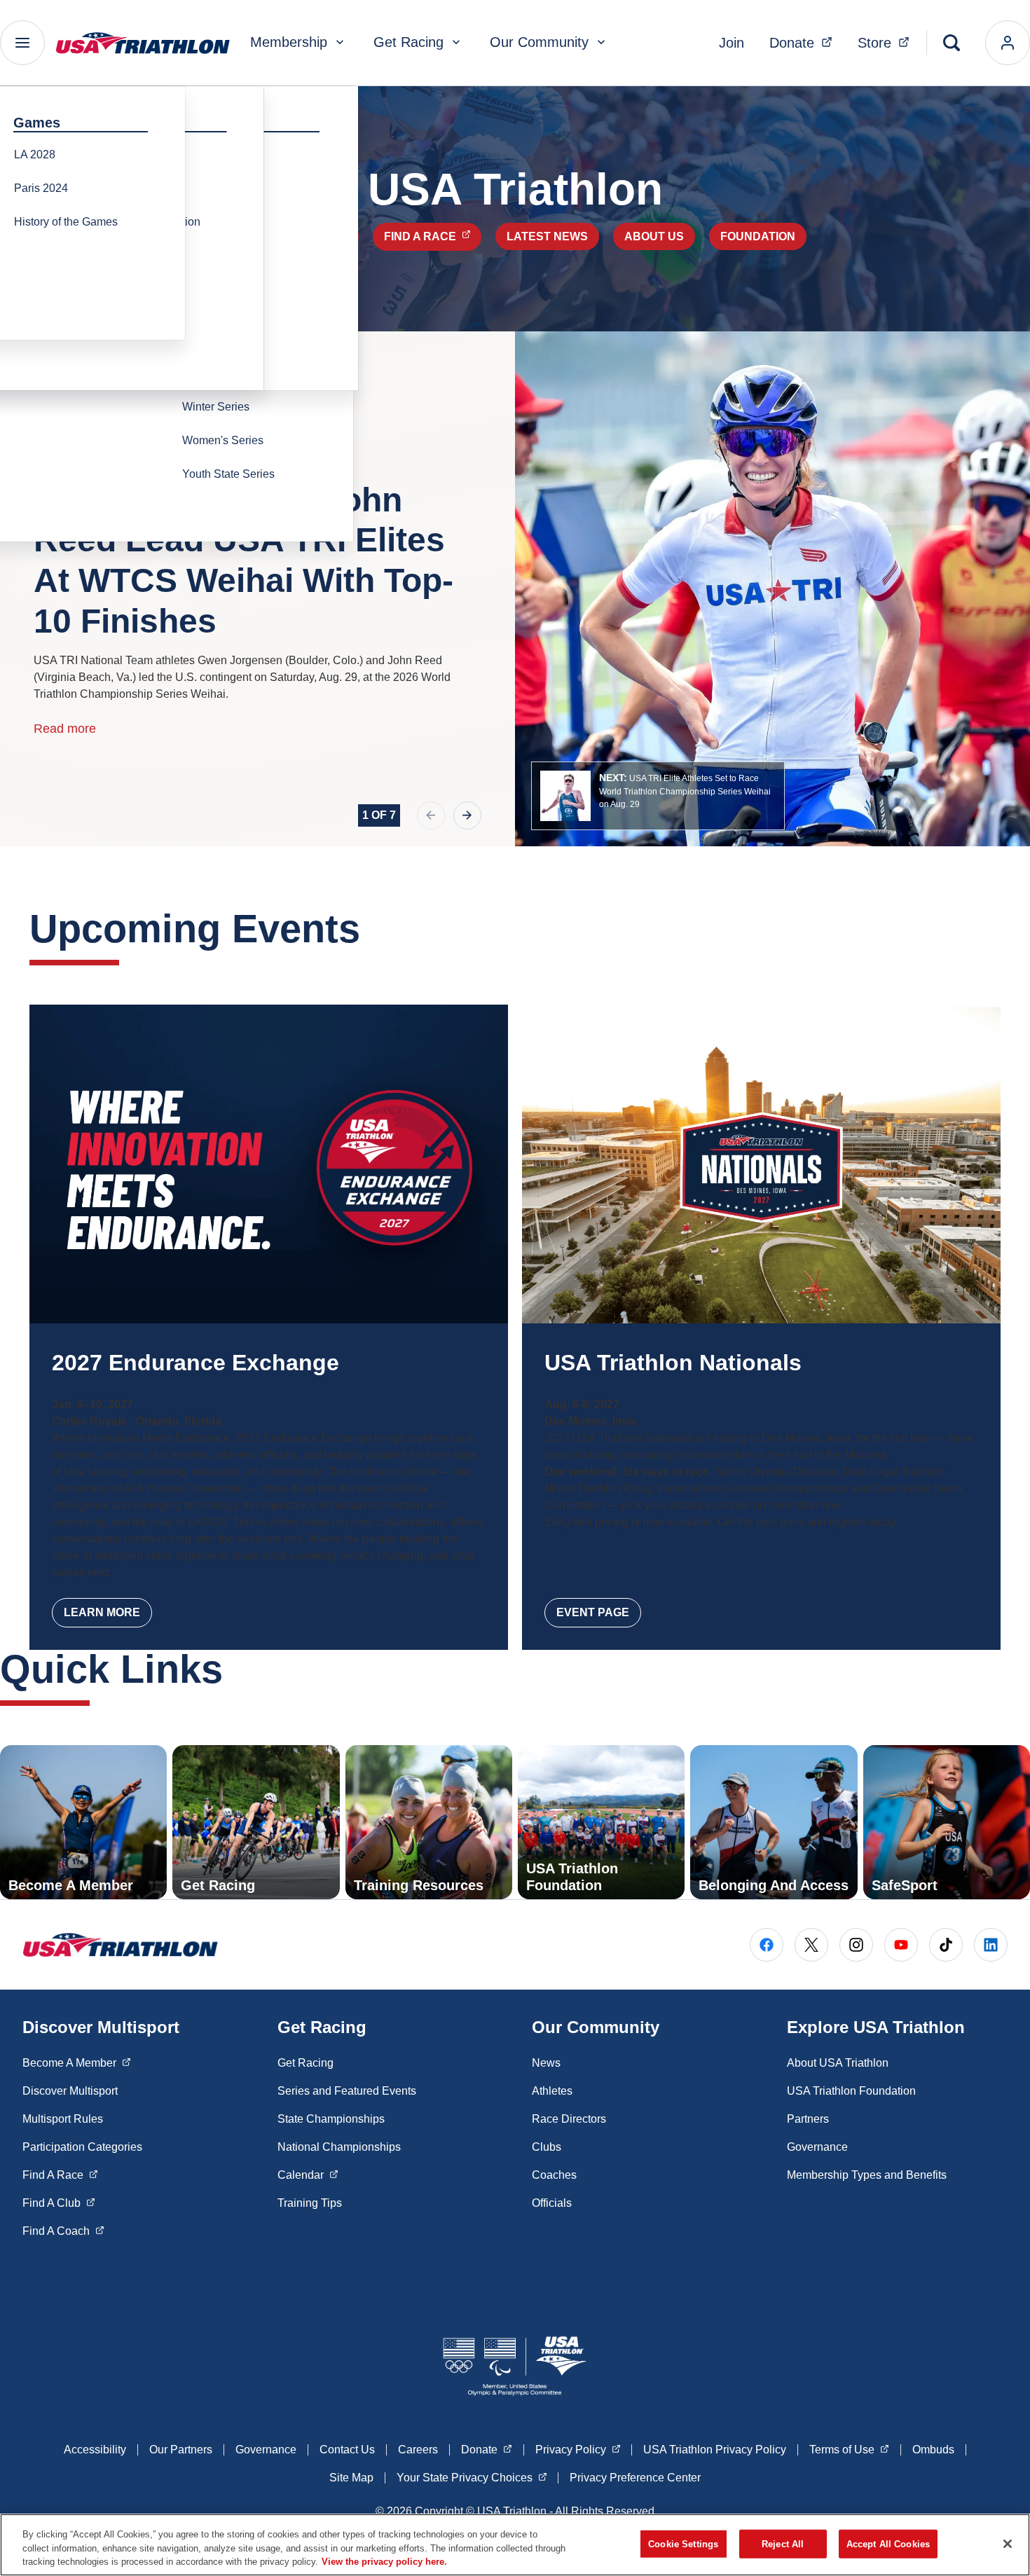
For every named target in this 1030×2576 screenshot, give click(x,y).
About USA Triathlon (838, 2063)
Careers (418, 2450)
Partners (808, 2119)
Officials (552, 2203)
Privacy (578, 2449)
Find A (60, 2175)
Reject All (783, 2543)
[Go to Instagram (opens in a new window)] (856, 1945)
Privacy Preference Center (635, 2478)
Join (732, 43)
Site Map (351, 2478)
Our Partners (181, 2450)
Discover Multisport (70, 2091)
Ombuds (933, 2450)
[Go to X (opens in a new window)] (811, 1945)
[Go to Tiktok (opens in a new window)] (946, 1945)
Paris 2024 (41, 188)
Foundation (758, 236)
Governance (817, 2147)
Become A (77, 2062)
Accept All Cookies (888, 2543)
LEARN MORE (102, 1612)
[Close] (1008, 2544)
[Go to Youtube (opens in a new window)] (901, 1945)
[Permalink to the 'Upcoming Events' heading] (374, 929)
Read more (65, 729)
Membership (289, 42)
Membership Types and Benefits (867, 2175)
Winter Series (216, 407)
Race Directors (569, 2119)
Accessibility (95, 2450)
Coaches (554, 2175)
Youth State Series (228, 474)
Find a (433, 236)
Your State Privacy (472, 2477)
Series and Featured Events (347, 2091)
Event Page (593, 1612)
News (546, 2063)
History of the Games (66, 222)
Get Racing (408, 42)
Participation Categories (82, 2147)
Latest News (547, 236)
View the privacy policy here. (384, 2562)
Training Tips (310, 2203)
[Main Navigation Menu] (22, 43)
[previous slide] (431, 815)
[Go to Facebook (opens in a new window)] (767, 1945)
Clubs (547, 2147)
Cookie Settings (683, 2543)
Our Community (539, 42)
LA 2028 (35, 154)
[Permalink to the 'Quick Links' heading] (237, 1669)
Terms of (849, 2449)
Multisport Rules (63, 2119)
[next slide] (467, 815)
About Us (654, 236)
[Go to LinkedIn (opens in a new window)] (991, 1945)
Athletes (552, 2091)
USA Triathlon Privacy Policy (715, 2450)
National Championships (339, 2147)
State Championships (331, 2119)
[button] (658, 796)
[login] (1008, 43)
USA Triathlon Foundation (851, 2091)
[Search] (952, 43)
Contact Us (347, 2450)
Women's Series (223, 440)
